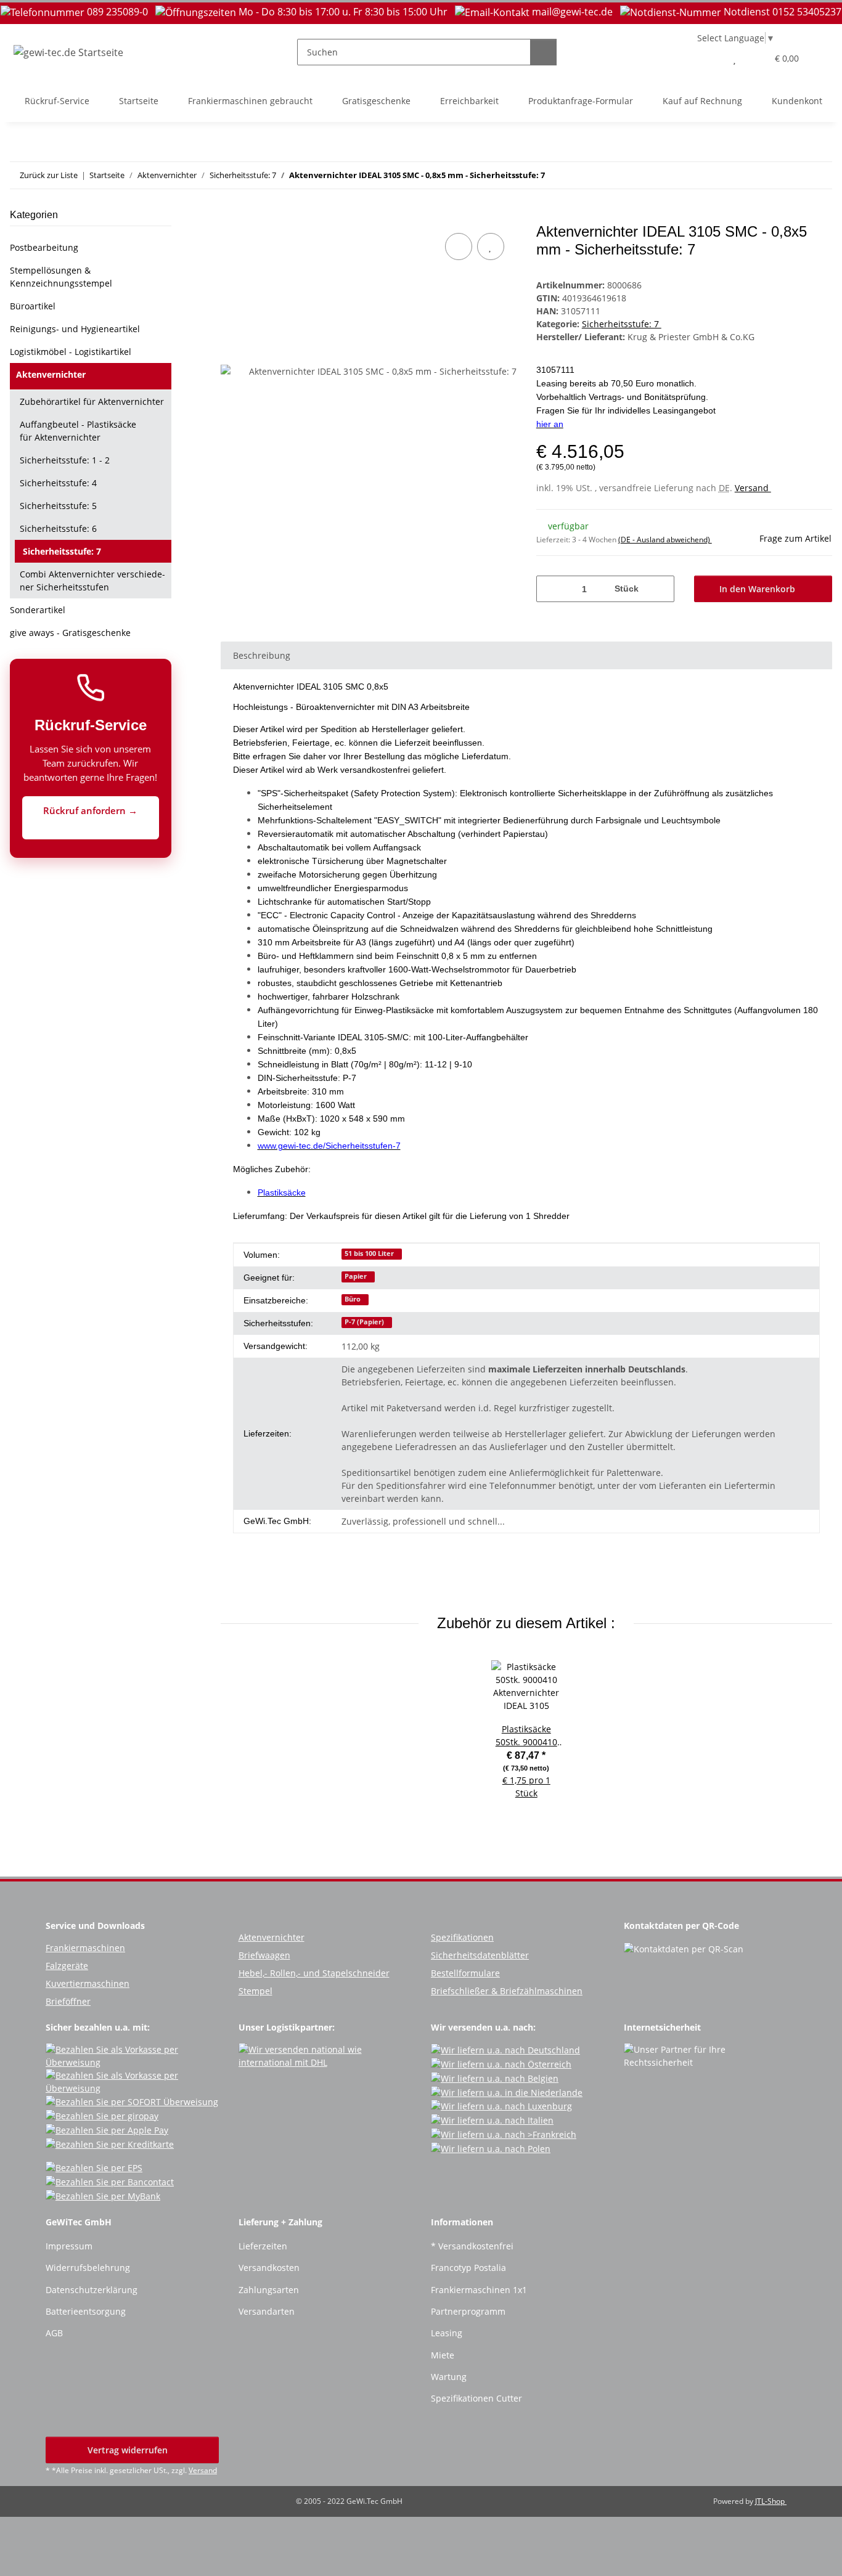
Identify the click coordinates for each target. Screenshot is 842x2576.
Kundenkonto (799, 101)
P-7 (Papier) (364, 1322)
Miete (443, 2355)
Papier (356, 1276)
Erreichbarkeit (469, 101)
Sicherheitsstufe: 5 (58, 506)
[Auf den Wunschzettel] (491, 247)
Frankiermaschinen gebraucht (250, 101)
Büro (353, 1299)
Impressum (69, 2246)
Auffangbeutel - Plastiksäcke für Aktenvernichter (78, 431)
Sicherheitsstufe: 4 (58, 483)
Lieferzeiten (263, 2246)
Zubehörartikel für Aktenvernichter (92, 401)
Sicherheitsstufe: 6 (58, 528)
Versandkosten (269, 2268)
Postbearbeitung (44, 247)
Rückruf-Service (57, 101)
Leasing (447, 2333)
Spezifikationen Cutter (476, 2398)
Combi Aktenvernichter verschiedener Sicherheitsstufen (92, 581)
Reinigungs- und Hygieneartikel (75, 329)
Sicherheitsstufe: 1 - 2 (65, 460)
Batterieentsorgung (86, 2311)
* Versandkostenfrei (472, 2246)
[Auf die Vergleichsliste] (459, 247)
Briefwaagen (264, 1955)
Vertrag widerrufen (129, 2450)
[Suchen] (543, 52)
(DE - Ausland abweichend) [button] (665, 540)
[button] (710, 58)
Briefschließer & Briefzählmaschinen (507, 1991)
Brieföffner (68, 2001)
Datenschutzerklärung (92, 2290)
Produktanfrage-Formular (581, 101)
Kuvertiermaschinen (88, 1983)
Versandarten (267, 2311)
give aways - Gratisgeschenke (70, 633)
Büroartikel (33, 306)
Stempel (255, 1991)
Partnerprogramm (468, 2311)
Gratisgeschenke (376, 101)
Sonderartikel (38, 610)
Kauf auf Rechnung (702, 101)
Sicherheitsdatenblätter (480, 1955)
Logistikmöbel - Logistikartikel (71, 352)
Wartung (449, 2377)
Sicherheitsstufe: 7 (622, 324)
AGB (54, 2333)
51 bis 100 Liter (369, 1253)
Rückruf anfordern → (90, 810)
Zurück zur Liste (49, 175)
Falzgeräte (67, 1966)
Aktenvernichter (51, 374)
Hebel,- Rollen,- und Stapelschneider (314, 1973)
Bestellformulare (465, 1973)
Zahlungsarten (269, 2290)
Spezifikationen (462, 1937)
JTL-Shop (771, 2501)
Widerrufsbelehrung (88, 2268)
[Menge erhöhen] (660, 589)
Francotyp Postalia (468, 2268)
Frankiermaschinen (85, 1948)
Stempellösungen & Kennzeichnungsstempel (61, 277)
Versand (753, 488)
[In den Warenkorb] (231, 216)
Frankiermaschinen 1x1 (479, 2290)
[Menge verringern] (550, 589)
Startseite (139, 101)
